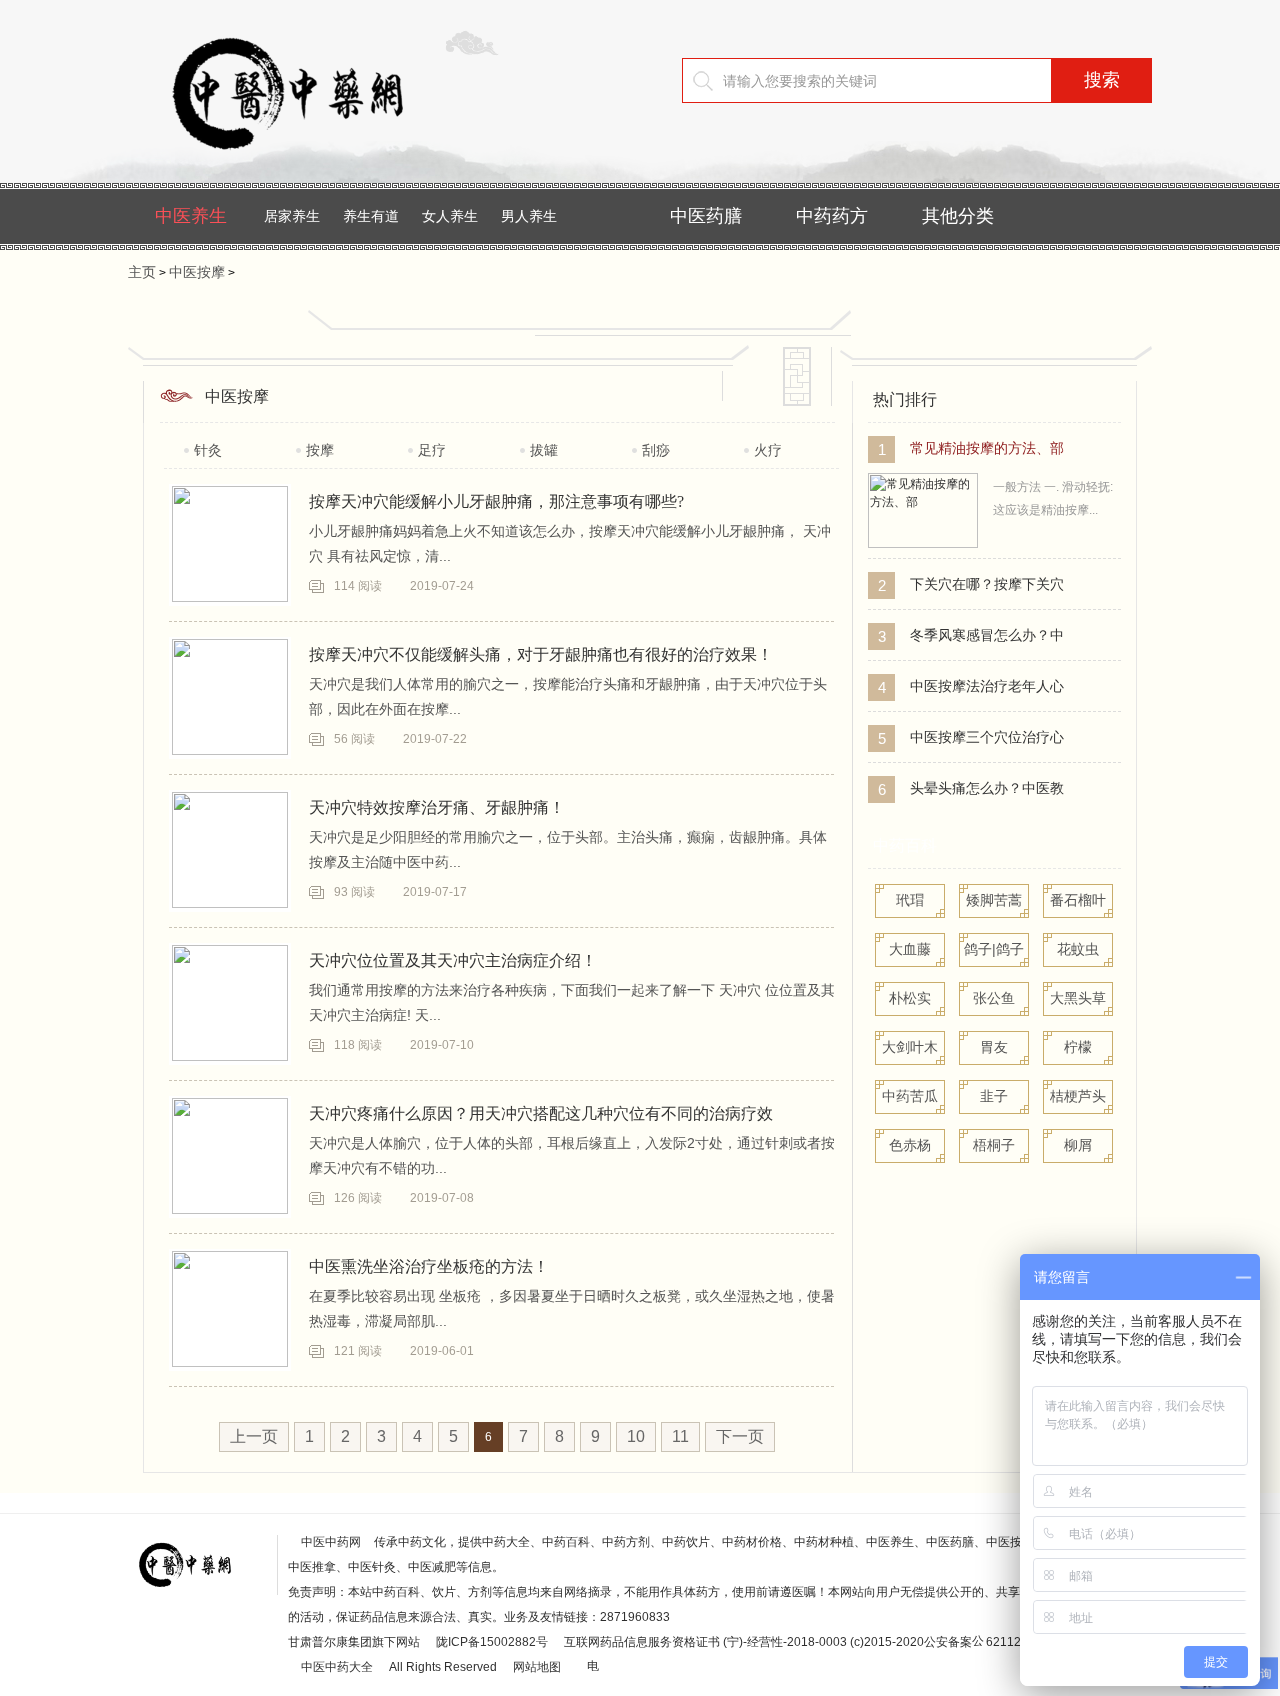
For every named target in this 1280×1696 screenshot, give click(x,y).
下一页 (740, 1436)
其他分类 (958, 216)
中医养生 (191, 216)
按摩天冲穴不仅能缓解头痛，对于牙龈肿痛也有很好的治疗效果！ (541, 654)
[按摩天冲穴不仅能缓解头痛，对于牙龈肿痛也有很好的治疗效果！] (230, 697)
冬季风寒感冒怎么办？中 (987, 635)
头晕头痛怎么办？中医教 (987, 788)
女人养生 (450, 216)
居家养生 (292, 216)
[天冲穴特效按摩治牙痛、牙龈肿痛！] (230, 850)
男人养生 (529, 216)
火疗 (768, 450)
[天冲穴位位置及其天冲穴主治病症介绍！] (230, 1003)
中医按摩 (197, 272)
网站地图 (537, 1667)
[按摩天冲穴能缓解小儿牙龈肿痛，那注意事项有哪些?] (230, 544)
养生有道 (371, 216)
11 (680, 1436)
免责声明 (312, 1592)
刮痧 (656, 450)
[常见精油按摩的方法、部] (923, 544)
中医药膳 (706, 216)
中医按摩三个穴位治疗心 (987, 737)
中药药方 (832, 216)
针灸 (208, 450)
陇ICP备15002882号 (492, 1642)
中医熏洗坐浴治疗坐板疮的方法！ (429, 1266)
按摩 (320, 450)
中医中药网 (331, 1542)
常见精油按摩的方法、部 (987, 448)
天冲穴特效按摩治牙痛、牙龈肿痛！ (437, 807)
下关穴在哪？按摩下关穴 (987, 584)
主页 (142, 272)
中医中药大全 (337, 1667)
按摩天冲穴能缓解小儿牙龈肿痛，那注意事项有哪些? (496, 501)
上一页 (254, 1436)
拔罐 (544, 450)
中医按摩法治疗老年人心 (987, 686)
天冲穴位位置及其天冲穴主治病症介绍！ (453, 960)
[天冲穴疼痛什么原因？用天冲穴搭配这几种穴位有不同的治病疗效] (230, 1156)
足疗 (432, 450)
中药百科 (905, 845)
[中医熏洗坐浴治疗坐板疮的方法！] (230, 1309)
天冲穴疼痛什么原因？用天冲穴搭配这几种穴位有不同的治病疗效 (541, 1113)
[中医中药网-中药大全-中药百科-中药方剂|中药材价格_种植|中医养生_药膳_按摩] (318, 165)
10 (636, 1436)
